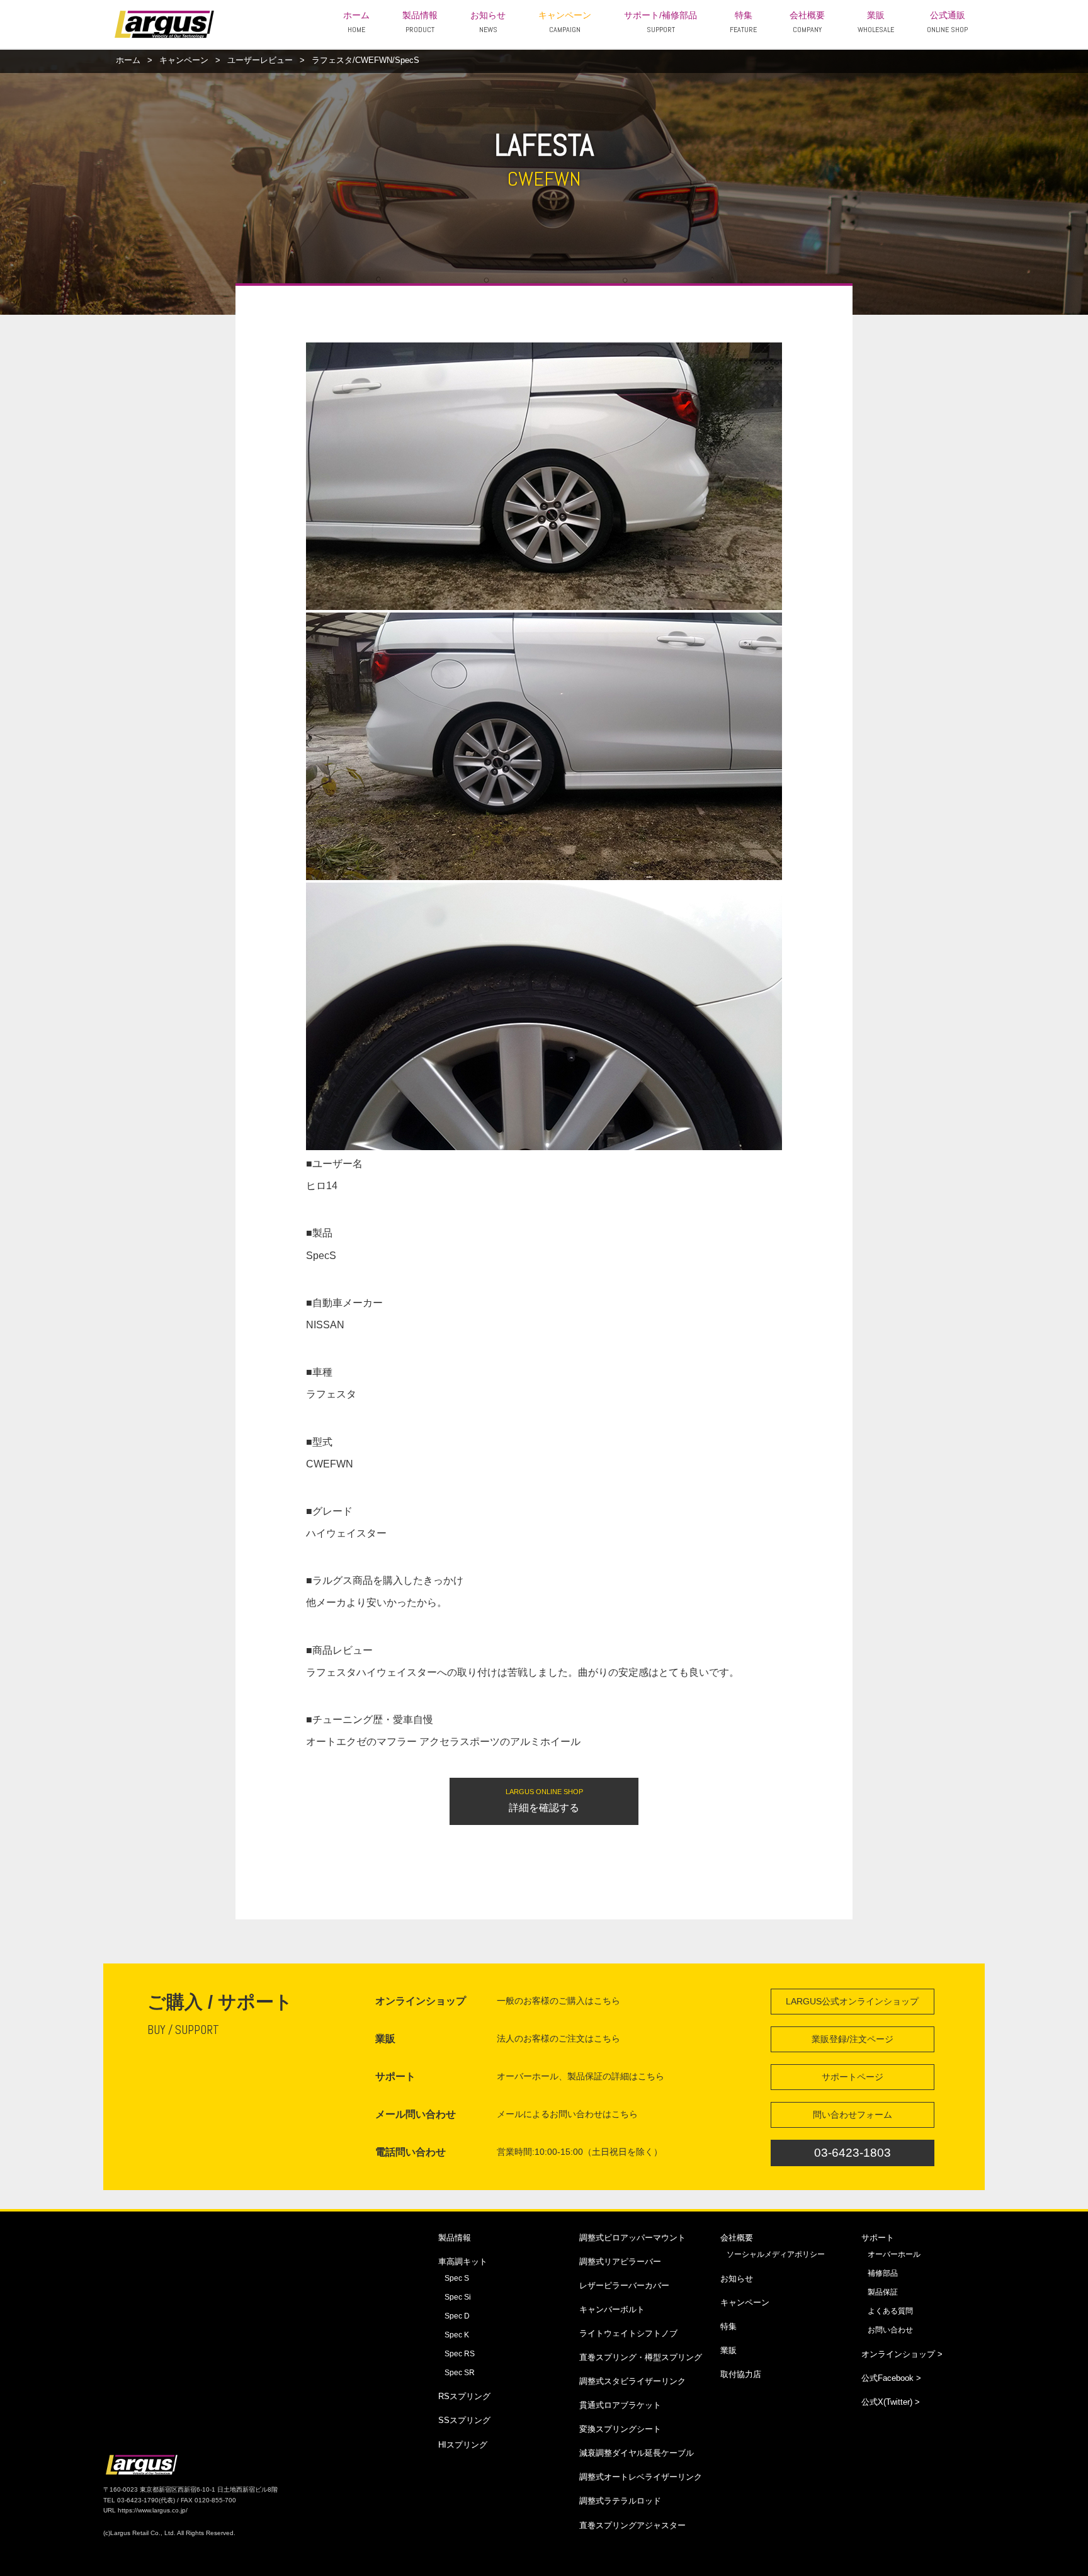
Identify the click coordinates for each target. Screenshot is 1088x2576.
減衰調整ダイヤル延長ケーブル (637, 2453)
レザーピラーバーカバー (624, 2285)
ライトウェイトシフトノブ (628, 2333)
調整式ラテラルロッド (620, 2501)
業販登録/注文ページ (853, 2039)
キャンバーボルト (612, 2309)
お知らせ (488, 23)
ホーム (356, 23)
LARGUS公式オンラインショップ (852, 2001)
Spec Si (458, 2297)
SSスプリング (464, 2420)
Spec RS (460, 2354)
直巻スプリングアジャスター (632, 2525)
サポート (878, 2238)
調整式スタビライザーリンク (632, 2381)
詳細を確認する (544, 1800)
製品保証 (883, 2292)
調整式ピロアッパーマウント (632, 2238)
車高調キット (463, 2262)
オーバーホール (894, 2254)
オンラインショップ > (902, 2354)
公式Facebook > (891, 2378)
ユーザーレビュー (260, 60)
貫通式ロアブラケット (620, 2405)
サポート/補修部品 (660, 23)
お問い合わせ (890, 2330)
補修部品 (883, 2273)
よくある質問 (890, 2311)
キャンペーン (565, 23)
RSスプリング (464, 2396)
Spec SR (460, 2373)
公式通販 (947, 23)
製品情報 (420, 23)
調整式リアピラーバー (620, 2262)
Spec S (457, 2278)
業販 (876, 23)
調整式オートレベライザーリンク (641, 2477)
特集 (743, 23)
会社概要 (807, 23)
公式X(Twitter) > (891, 2402)
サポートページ (853, 2077)
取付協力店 (741, 2374)
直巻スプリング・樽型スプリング (641, 2357)
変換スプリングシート (620, 2429)
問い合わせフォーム (853, 2115)
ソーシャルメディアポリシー (776, 2254)
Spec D (457, 2316)
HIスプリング (463, 2445)
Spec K (457, 2335)
